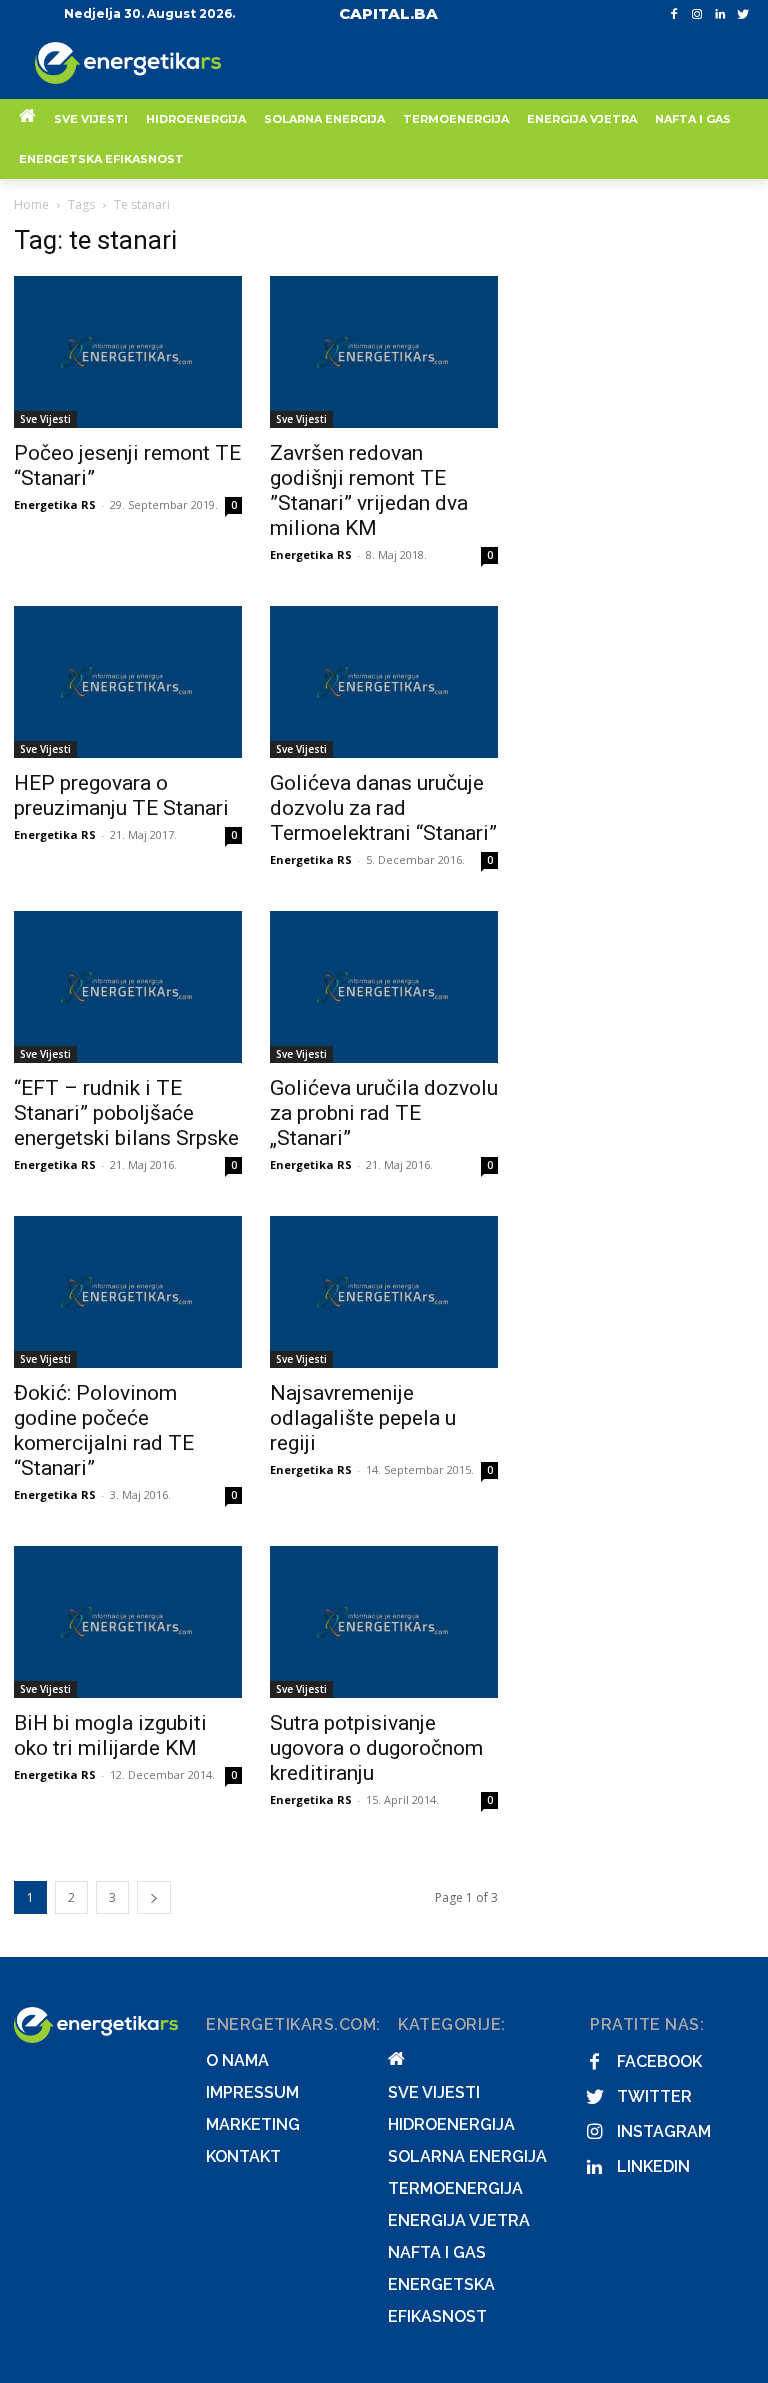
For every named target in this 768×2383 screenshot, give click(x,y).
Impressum (252, 2092)
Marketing (253, 2124)
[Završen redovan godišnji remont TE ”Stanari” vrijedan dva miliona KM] (384, 352)
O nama (237, 2060)
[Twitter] (742, 14)
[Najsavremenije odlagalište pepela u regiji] (384, 1292)
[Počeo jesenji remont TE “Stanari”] (128, 352)
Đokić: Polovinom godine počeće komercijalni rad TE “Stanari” (104, 1430)
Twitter (654, 2096)
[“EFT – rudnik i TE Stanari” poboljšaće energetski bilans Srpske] (128, 987)
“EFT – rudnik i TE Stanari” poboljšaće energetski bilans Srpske (126, 1113)
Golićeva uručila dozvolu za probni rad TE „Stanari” (384, 1113)
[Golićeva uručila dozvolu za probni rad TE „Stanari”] (384, 987)
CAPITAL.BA (388, 13)
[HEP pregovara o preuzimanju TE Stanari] (128, 682)
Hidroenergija (451, 2124)
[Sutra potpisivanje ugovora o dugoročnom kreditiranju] (384, 1622)
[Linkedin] (719, 14)
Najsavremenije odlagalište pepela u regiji (363, 1418)
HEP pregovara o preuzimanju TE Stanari (121, 795)
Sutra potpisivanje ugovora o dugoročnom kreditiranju (376, 1748)
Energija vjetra (459, 2220)
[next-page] (154, 1897)
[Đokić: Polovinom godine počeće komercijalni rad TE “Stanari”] (128, 1292)
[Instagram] (697, 14)
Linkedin (653, 2166)
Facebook (659, 2061)
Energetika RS (55, 504)
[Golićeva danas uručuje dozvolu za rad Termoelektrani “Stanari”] (384, 682)
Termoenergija (455, 2188)
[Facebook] (674, 14)
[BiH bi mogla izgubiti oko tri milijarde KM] (128, 1622)
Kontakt (243, 2156)
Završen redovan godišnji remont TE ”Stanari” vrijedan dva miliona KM (369, 490)
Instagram (664, 2131)
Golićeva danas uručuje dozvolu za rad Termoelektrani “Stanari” (383, 808)
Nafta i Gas (437, 2252)
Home (31, 204)
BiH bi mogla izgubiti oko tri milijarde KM (110, 1735)
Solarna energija (467, 2156)
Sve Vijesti (45, 419)
